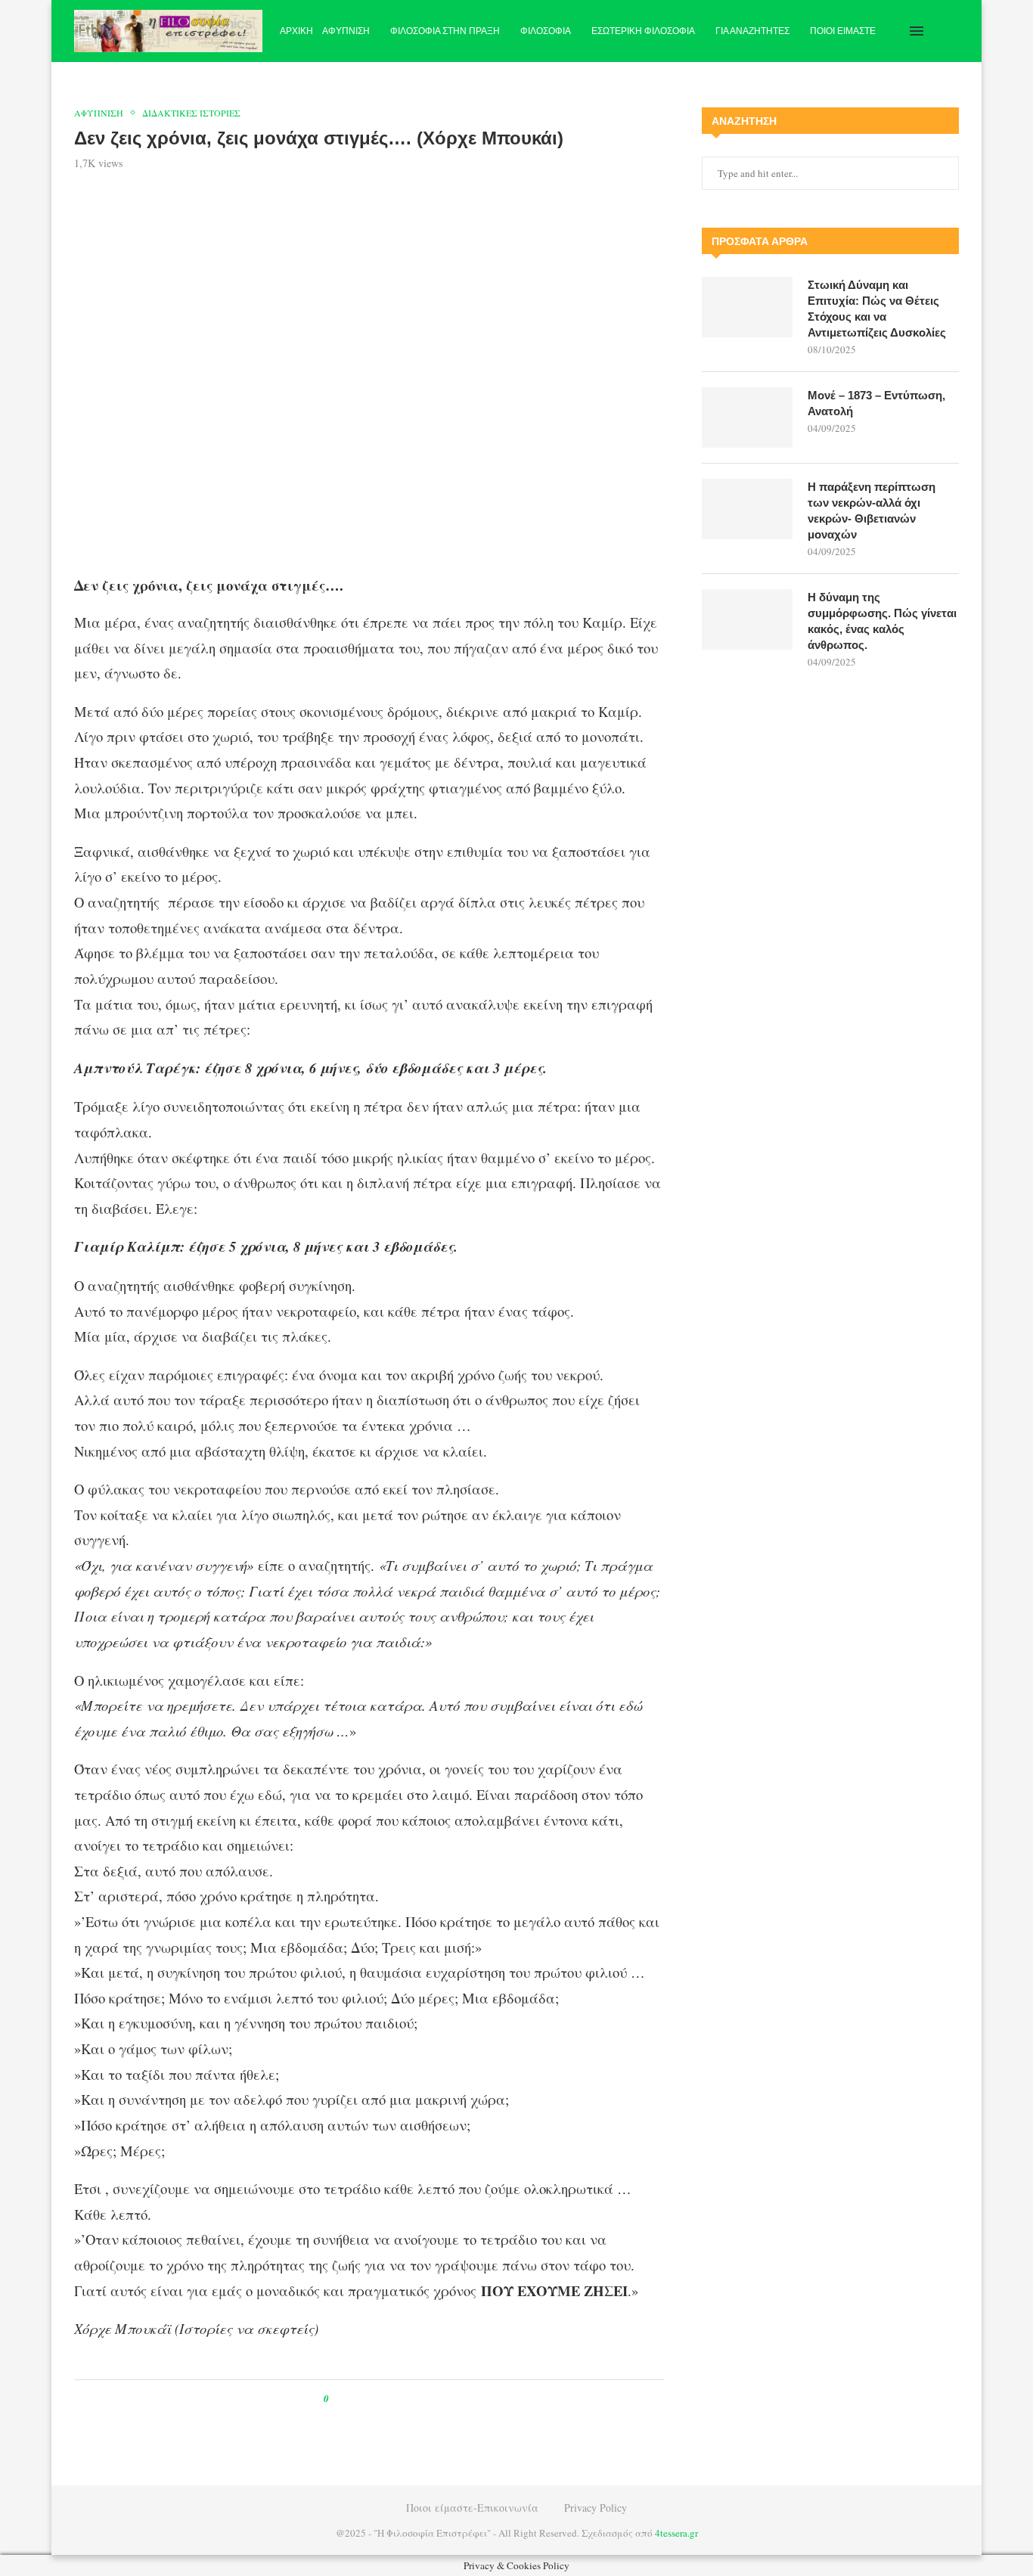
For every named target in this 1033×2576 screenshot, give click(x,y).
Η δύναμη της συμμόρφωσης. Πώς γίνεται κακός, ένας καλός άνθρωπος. (882, 621)
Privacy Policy (596, 2508)
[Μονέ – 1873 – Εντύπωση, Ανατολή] (747, 417)
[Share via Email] (403, 2399)
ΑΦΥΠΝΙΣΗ (346, 31)
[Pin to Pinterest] (375, 2399)
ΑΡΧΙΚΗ (296, 31)
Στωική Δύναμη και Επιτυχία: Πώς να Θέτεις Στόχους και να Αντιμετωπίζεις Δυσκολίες (877, 309)
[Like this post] (337, 2399)
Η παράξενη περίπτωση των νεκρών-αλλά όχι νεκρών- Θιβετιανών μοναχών (872, 511)
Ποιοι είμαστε (843, 31)
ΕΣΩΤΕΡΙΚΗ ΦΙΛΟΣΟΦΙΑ (643, 31)
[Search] (951, 31)
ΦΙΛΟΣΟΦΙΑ (546, 31)
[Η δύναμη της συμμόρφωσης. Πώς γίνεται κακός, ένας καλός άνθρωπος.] (747, 619)
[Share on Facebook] (354, 2399)
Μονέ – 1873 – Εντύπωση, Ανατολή (876, 403)
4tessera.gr (676, 2533)
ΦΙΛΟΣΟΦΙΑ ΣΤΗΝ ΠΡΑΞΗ (445, 31)
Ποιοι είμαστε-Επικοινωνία (472, 2508)
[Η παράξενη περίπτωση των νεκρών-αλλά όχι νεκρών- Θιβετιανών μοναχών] (747, 509)
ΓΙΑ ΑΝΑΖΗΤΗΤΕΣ (752, 31)
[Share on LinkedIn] (389, 2399)
